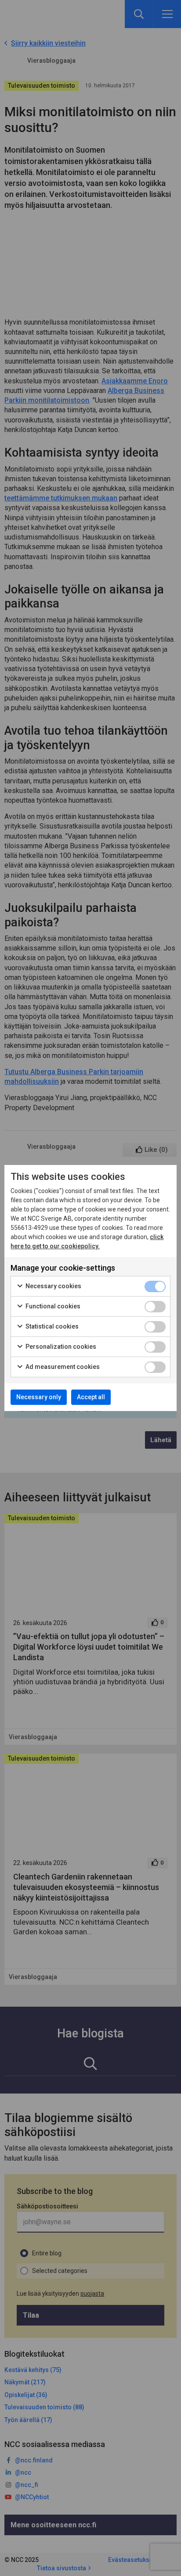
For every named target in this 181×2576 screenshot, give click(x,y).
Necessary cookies (53, 1286)
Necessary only (39, 1397)
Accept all (91, 1397)
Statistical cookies (51, 1326)
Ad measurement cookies (62, 1367)
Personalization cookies (60, 1347)
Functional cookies (52, 1306)
